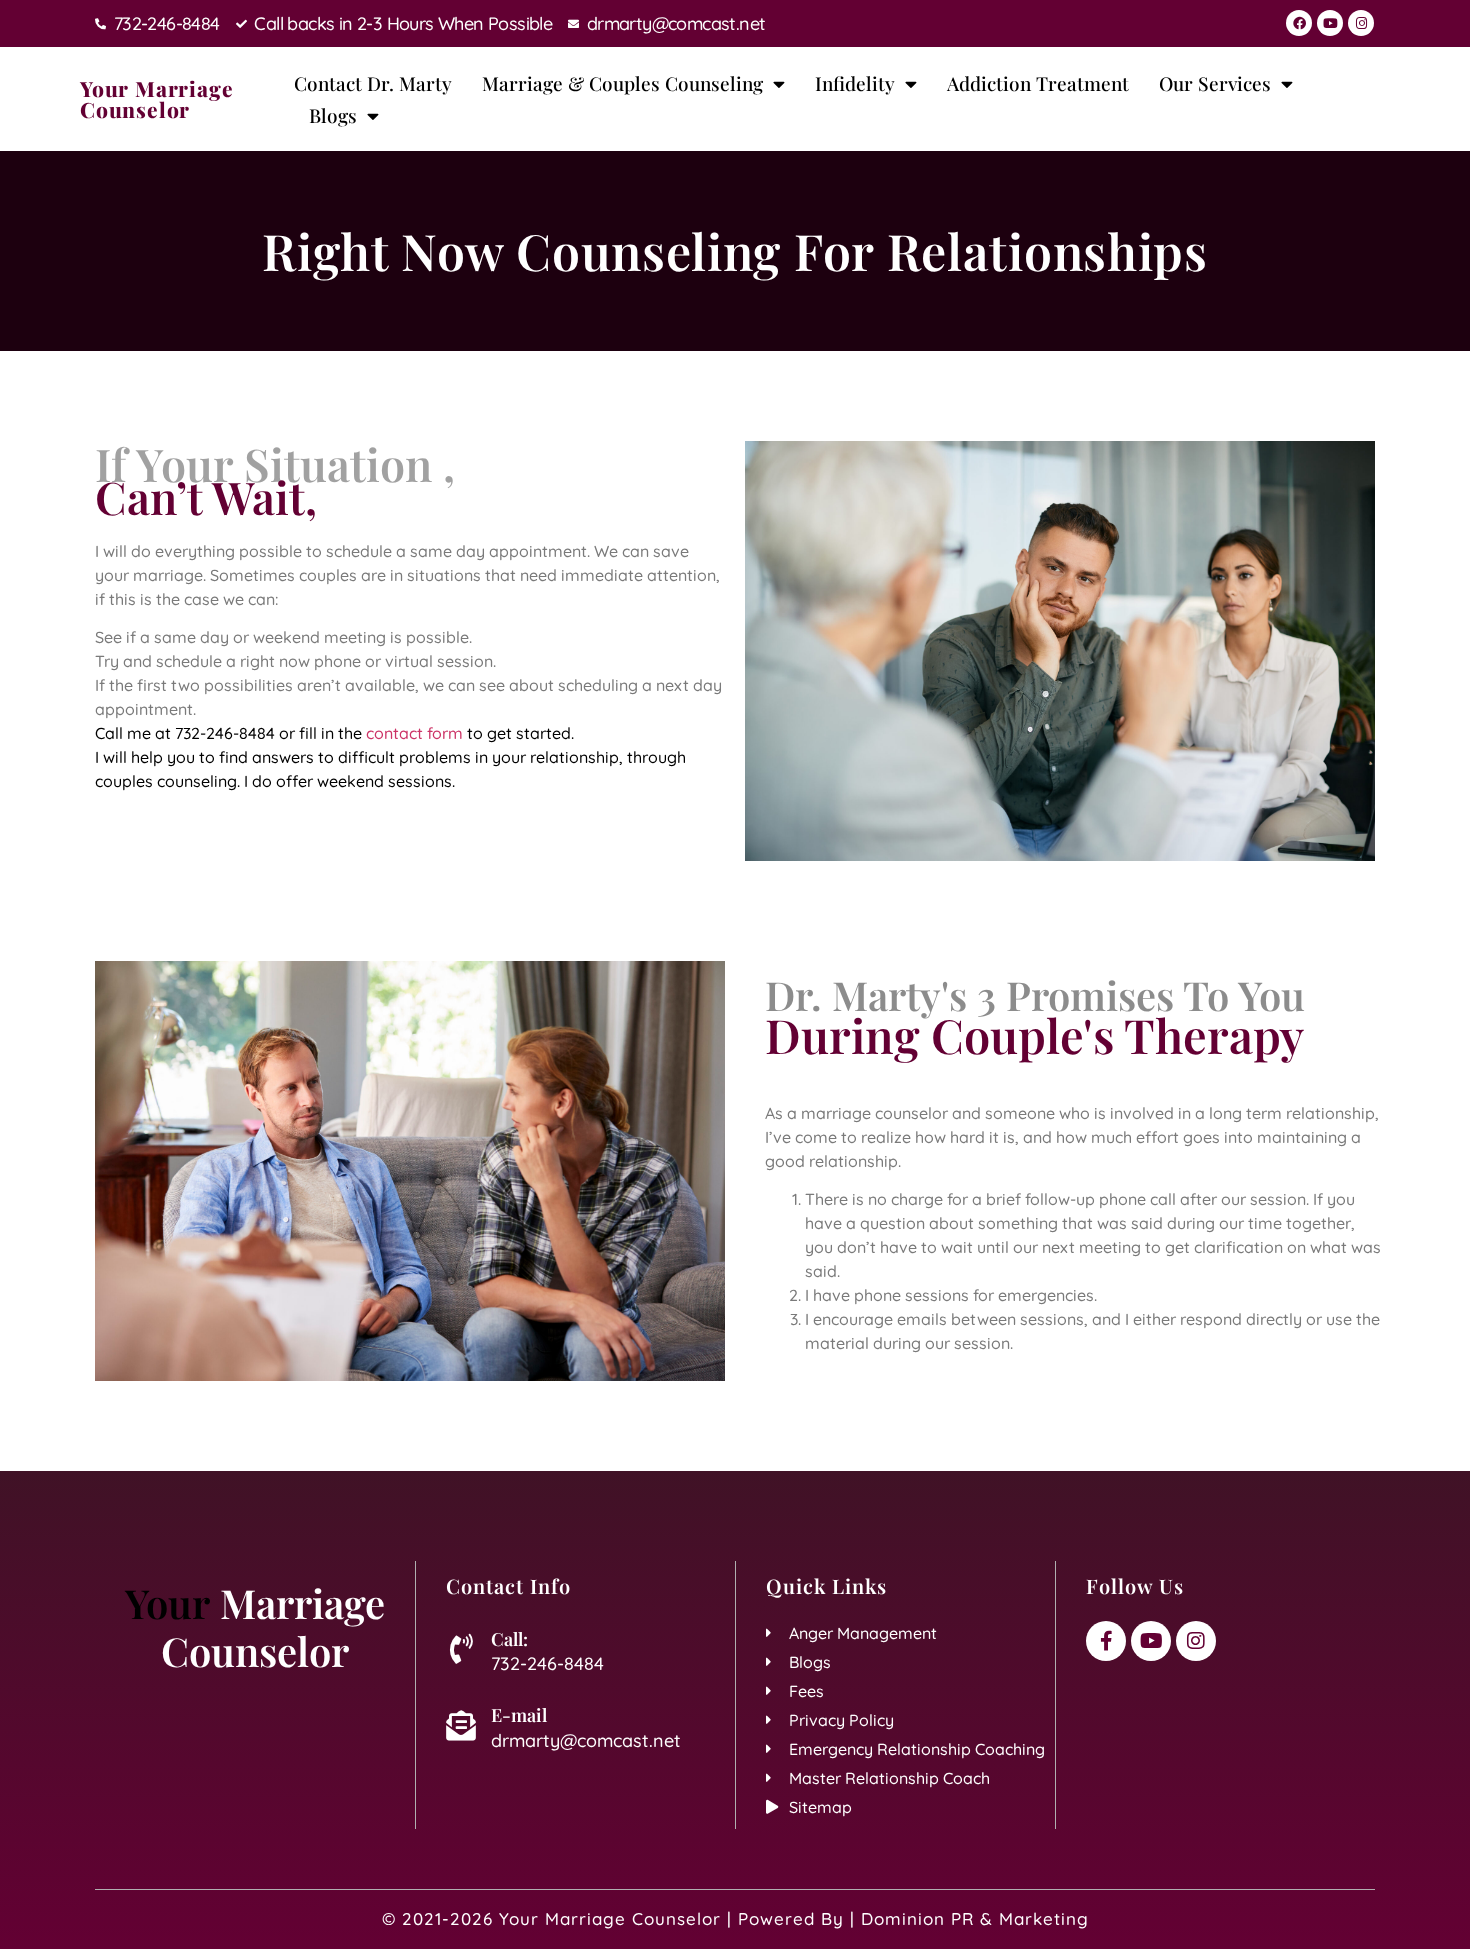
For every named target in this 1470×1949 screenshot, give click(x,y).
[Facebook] (1299, 23)
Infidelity (855, 83)
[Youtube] (1330, 23)
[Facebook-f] (1106, 1641)
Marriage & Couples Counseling (622, 83)
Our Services (1215, 83)
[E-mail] (461, 1726)
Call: (509, 1639)
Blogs (333, 115)
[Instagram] (1361, 23)
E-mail (519, 1715)
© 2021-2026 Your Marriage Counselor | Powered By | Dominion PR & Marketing (735, 1918)
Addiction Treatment (1038, 83)
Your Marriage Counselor (156, 98)
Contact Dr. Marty (373, 83)
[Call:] (461, 1649)
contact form (414, 733)
